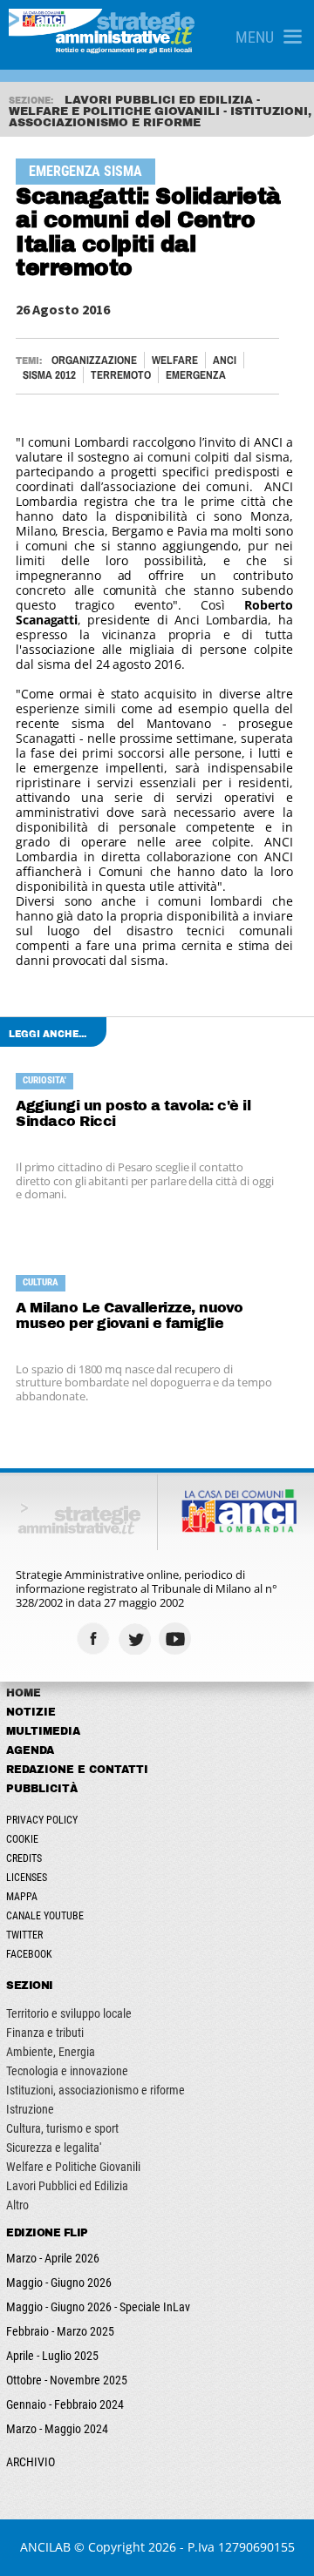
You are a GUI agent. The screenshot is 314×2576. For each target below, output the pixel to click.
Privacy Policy (42, 1820)
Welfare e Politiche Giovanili (73, 2167)
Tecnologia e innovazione (67, 2071)
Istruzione (30, 2109)
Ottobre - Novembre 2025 (67, 2380)
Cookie (22, 1839)
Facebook (29, 1954)
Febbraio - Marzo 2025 (60, 2331)
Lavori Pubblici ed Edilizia (67, 2186)
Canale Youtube (45, 1916)
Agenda (30, 1750)
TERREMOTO (121, 375)
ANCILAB (45, 2547)
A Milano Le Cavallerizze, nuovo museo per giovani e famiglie (130, 1315)
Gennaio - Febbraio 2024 (65, 2404)
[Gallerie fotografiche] (218, 1639)
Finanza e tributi (45, 2033)
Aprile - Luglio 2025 (52, 2356)
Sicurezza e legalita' (54, 2148)
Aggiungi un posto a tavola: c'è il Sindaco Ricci (133, 1113)
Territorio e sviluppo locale (69, 2013)
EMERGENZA (196, 375)
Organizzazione (94, 360)
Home (24, 1693)
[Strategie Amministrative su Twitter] (137, 1639)
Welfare (175, 360)
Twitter (24, 1935)
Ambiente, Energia (51, 2052)
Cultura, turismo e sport (62, 2128)
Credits (24, 1858)
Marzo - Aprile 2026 (53, 2258)
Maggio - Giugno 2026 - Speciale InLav (98, 2307)
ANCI (225, 360)
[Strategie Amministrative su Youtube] (177, 1639)
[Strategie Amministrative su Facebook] (96, 1639)
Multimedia (43, 1731)
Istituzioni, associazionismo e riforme (96, 2090)
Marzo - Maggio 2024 (57, 2429)
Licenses (27, 1878)
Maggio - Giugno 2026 (59, 2283)
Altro (17, 2205)
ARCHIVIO (31, 2462)
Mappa (22, 1897)
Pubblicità (42, 1789)
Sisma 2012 (49, 375)
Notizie (31, 1712)
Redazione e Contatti (77, 1770)
